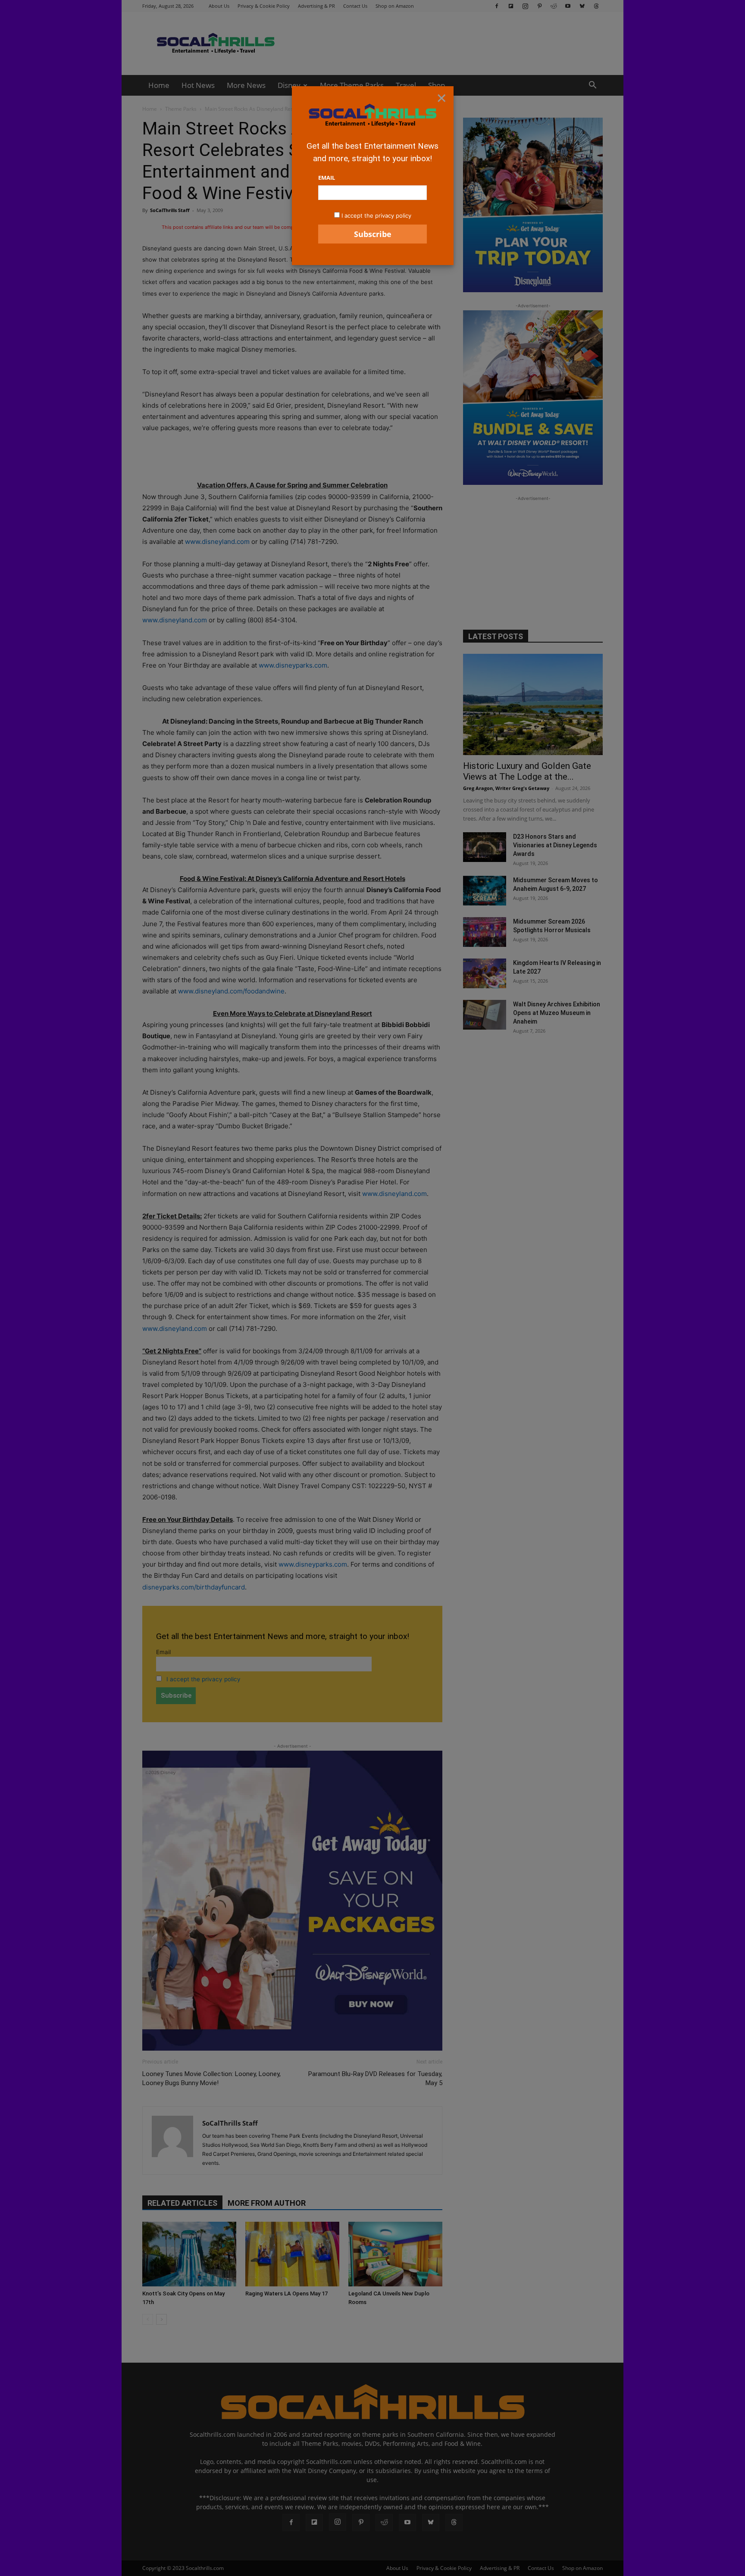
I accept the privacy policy (376, 215)
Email (327, 178)
